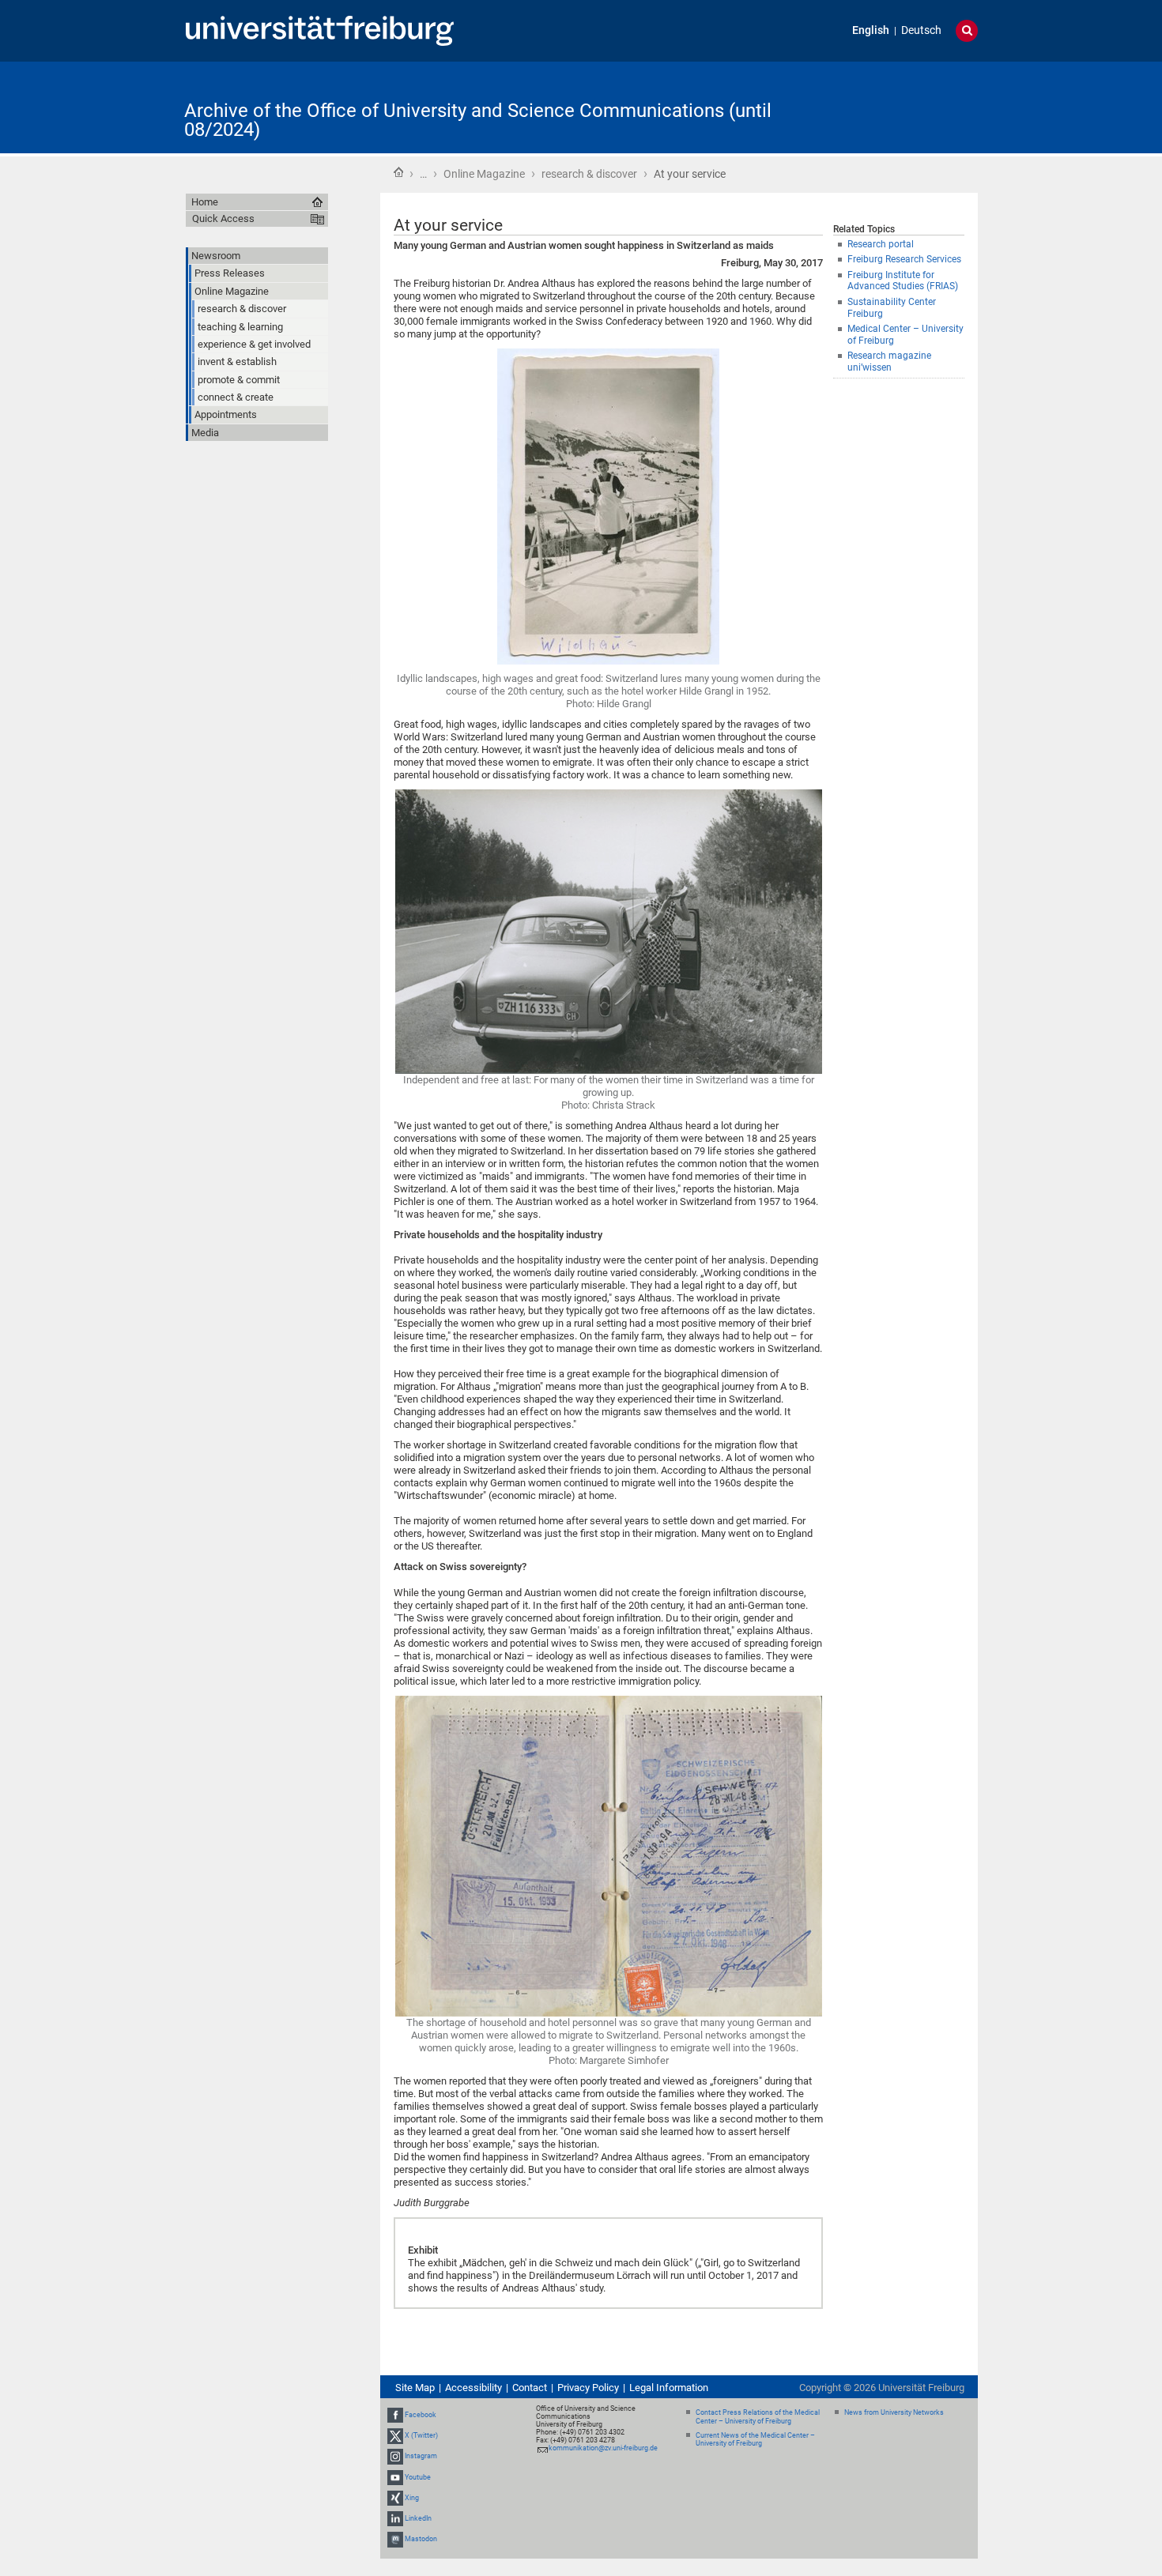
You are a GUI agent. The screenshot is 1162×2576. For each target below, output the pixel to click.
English (871, 30)
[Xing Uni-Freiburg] (395, 2498)
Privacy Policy (588, 2388)
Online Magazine (484, 174)
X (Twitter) (421, 2435)
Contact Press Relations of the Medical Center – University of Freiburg (758, 2417)
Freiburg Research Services (904, 259)
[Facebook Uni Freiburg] (395, 2415)
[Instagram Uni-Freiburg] (395, 2456)
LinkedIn (418, 2518)
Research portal (881, 244)
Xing (412, 2498)
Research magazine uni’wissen (889, 362)
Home (398, 172)
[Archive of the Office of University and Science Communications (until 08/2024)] (900, 106)
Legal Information (669, 2388)
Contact (530, 2388)
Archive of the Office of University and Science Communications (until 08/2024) (478, 120)
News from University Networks (894, 2412)
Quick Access (223, 218)
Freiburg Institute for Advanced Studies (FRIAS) (903, 281)
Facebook (421, 2415)
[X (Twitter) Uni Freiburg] (395, 2435)
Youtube (418, 2477)
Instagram (421, 2456)
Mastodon (421, 2539)
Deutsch (921, 30)
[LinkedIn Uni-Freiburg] (395, 2518)
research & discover (589, 174)
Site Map (415, 2388)
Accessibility (473, 2388)
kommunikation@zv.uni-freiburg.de (603, 2448)
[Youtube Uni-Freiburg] (395, 2477)
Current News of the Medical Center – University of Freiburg (755, 2440)
